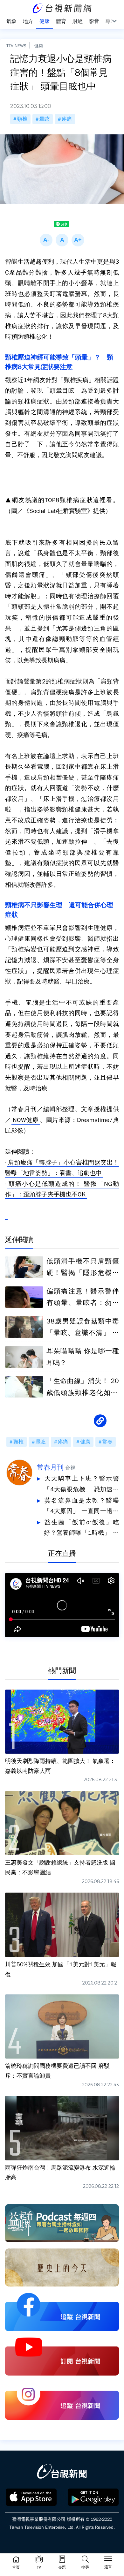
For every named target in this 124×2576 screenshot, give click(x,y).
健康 (39, 46)
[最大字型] (78, 240)
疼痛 (67, 119)
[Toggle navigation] (108, 2560)
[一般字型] (62, 240)
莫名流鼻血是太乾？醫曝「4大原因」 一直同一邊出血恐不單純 (81, 1507)
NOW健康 (26, 1120)
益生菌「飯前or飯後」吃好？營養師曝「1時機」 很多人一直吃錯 (81, 1529)
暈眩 (45, 119)
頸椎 (22, 119)
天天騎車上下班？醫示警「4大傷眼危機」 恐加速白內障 (81, 1485)
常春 (107, 1442)
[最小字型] (46, 240)
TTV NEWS (16, 46)
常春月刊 (50, 1467)
